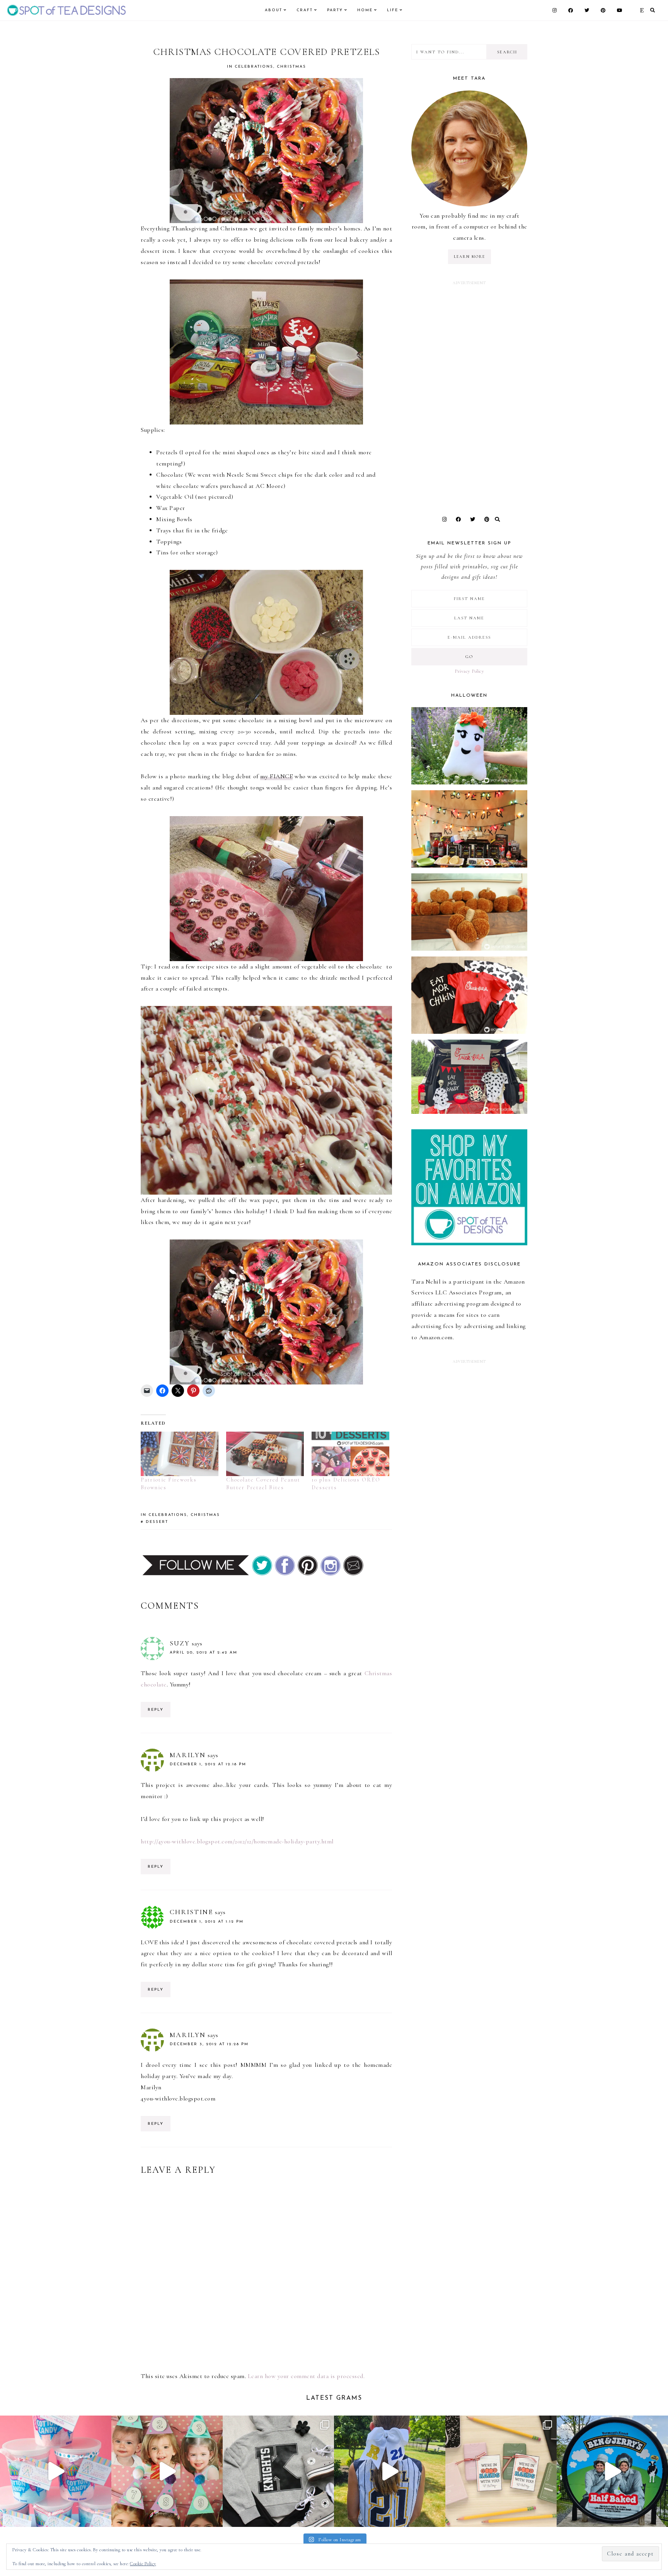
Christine (191, 1912)
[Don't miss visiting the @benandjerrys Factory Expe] (612, 2471)
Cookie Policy (143, 2564)
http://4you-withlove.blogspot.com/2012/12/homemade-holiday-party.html (237, 1841)
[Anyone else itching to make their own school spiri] (278, 2471)
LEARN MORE (469, 257)
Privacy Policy (469, 671)
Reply (156, 1710)
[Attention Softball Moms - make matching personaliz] (390, 2471)
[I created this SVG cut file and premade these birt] (167, 2471)
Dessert (157, 1522)
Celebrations (254, 67)
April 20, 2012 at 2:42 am (204, 1653)
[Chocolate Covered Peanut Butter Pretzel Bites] (265, 1454)
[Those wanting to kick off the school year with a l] (501, 2471)
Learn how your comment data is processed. (306, 2376)
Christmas (291, 67)
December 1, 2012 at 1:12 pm (207, 1922)
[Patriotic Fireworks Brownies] (180, 1454)
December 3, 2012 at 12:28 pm (209, 2044)
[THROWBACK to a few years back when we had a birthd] (56, 2471)
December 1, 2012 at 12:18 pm (208, 1764)
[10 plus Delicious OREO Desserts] (350, 1454)
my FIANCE (276, 776)
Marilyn (188, 1755)
